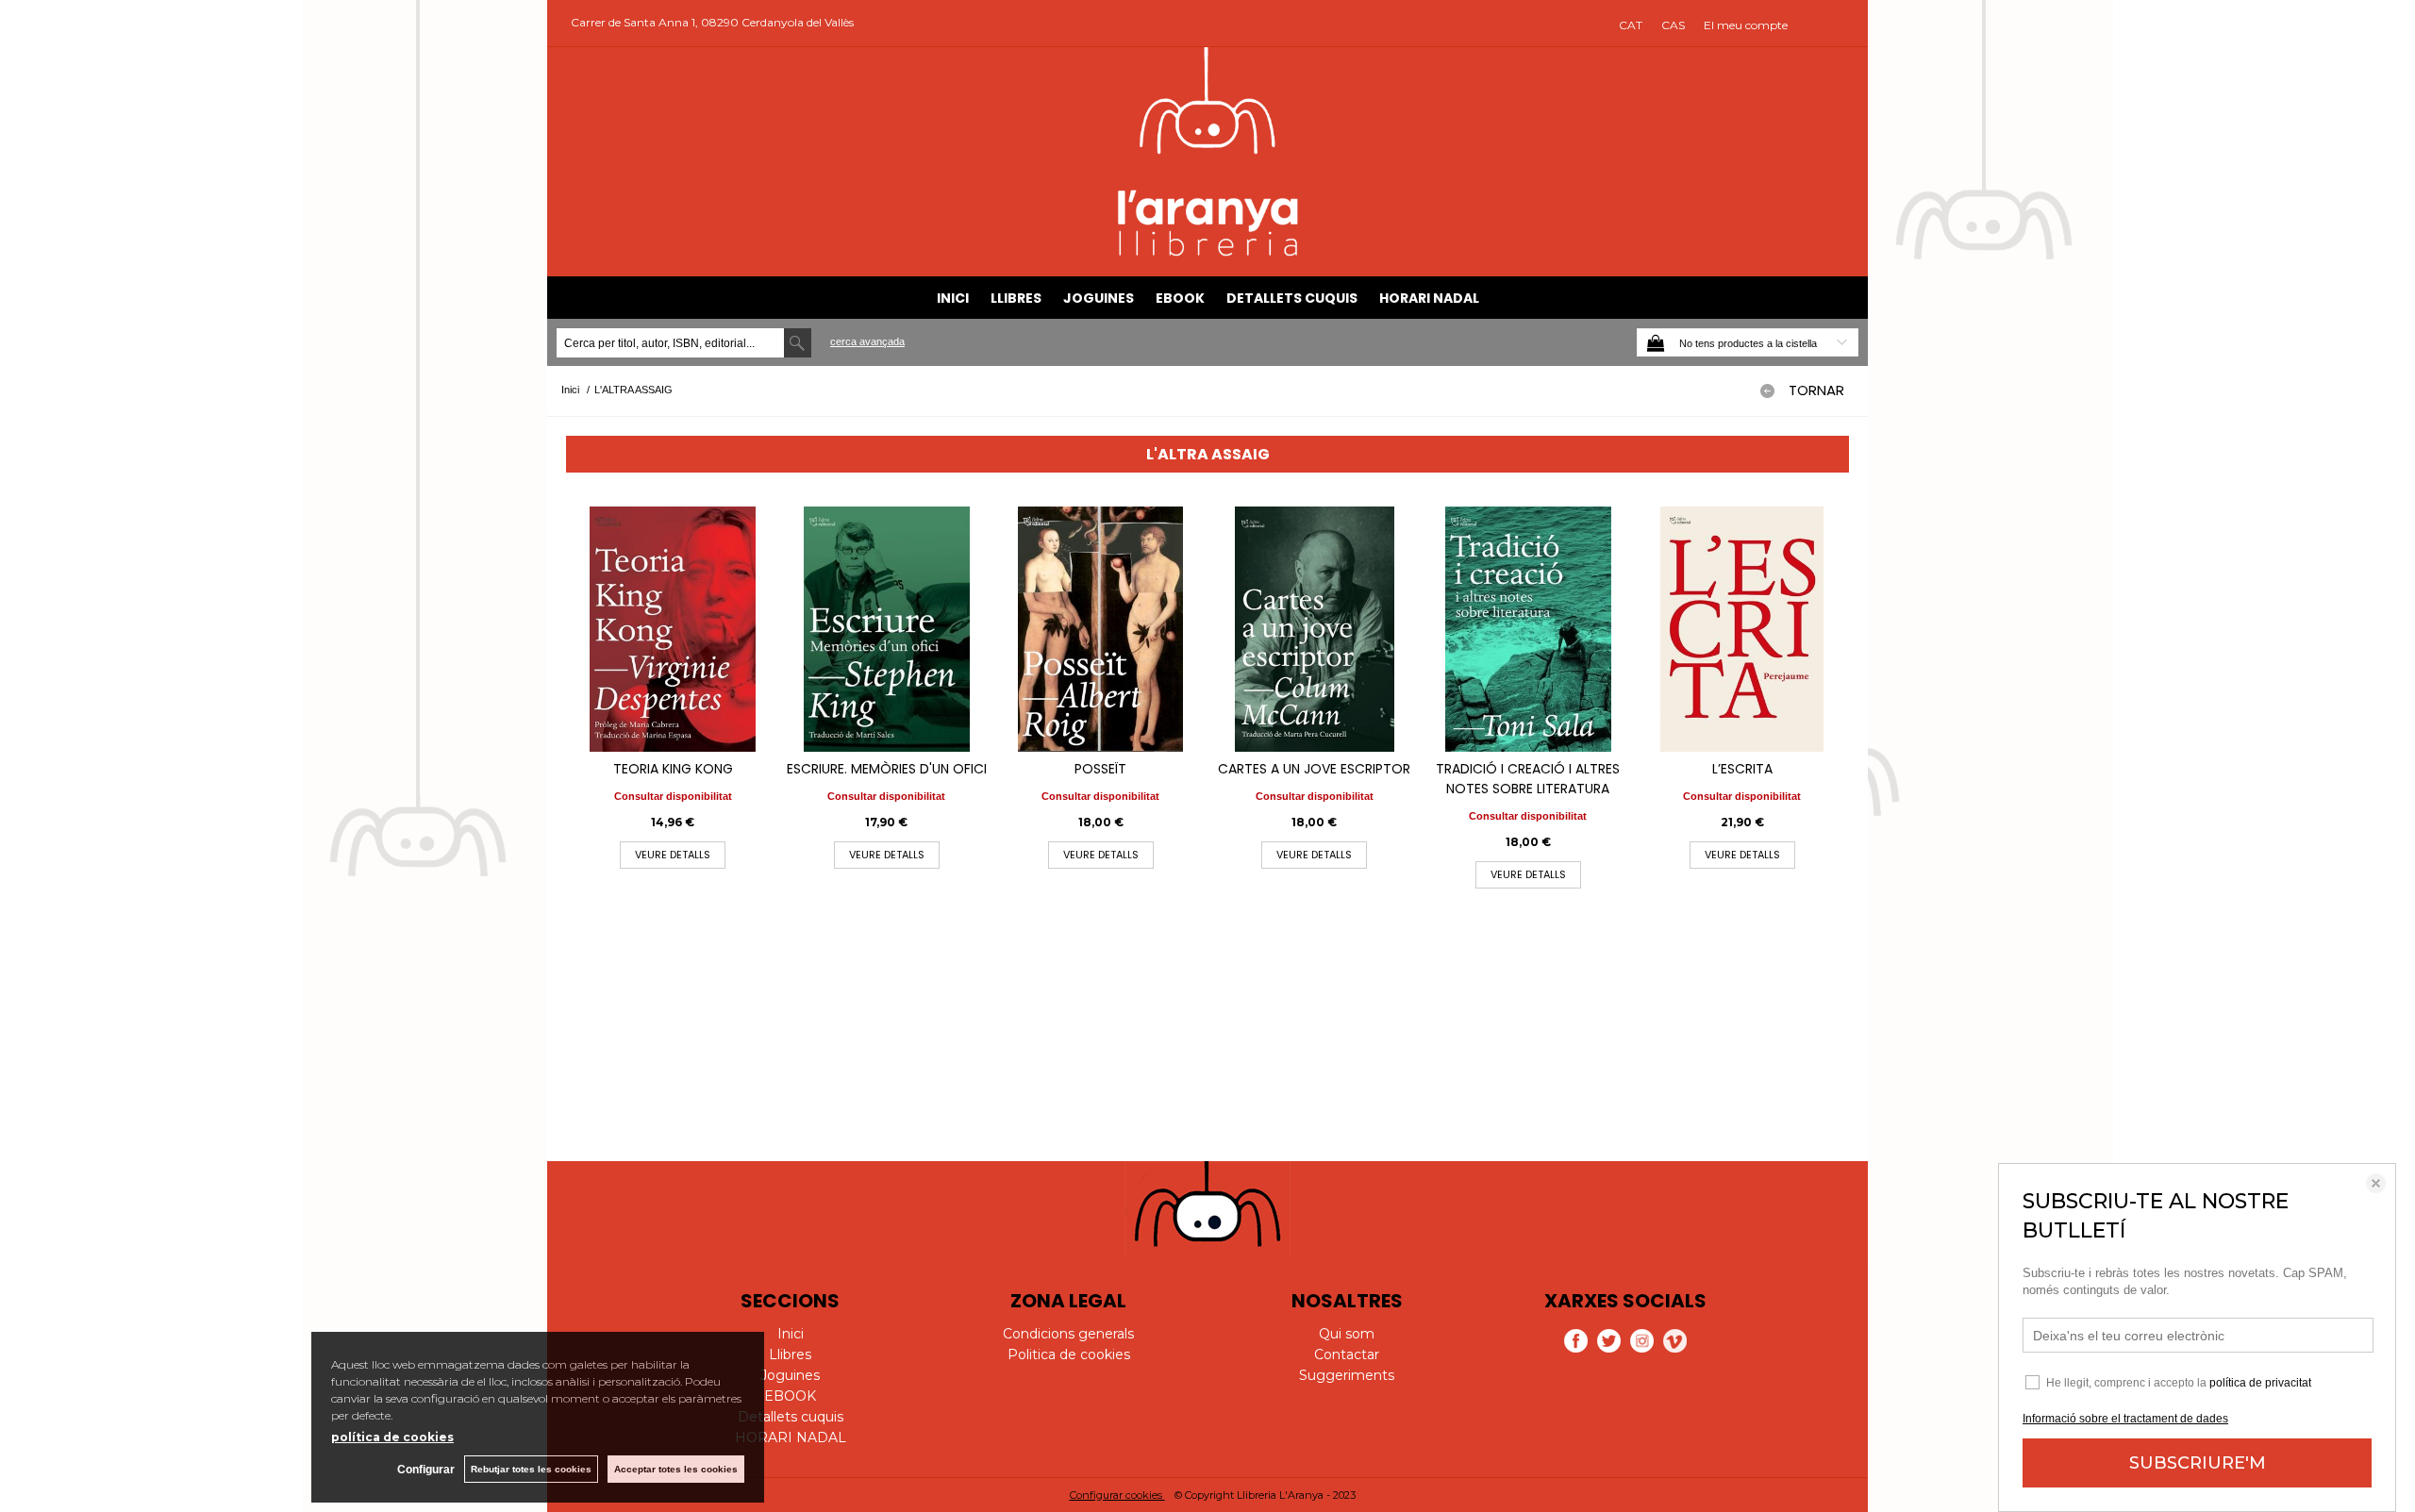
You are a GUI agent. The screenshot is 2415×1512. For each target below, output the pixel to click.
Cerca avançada (867, 341)
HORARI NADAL (1429, 298)
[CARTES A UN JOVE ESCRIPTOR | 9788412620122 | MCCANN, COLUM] (1315, 629)
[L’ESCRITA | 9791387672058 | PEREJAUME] (1742, 629)
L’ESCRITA (1742, 769)
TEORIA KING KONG (673, 769)
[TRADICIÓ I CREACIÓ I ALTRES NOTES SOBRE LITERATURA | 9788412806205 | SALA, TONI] (1529, 629)
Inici (953, 298)
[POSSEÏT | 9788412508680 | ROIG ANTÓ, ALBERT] (1100, 629)
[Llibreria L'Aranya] (1208, 253)
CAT (1631, 25)
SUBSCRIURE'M (2198, 1463)
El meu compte (1746, 25)
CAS (1673, 25)
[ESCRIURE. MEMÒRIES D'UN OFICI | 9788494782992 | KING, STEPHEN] (887, 629)
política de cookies (392, 1437)
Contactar (1347, 1354)
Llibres (1016, 298)
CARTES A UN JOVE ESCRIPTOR (1314, 769)
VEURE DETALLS (673, 855)
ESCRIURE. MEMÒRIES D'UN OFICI (887, 769)
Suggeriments (1347, 1375)
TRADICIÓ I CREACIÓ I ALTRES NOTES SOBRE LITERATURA (1528, 779)
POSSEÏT (1100, 769)
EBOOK (1180, 298)
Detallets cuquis (1292, 298)
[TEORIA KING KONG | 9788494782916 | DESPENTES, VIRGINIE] (673, 629)
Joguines (1099, 298)
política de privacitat (2260, 1383)
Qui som (1347, 1334)
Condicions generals (1068, 1334)
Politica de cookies (1069, 1354)
